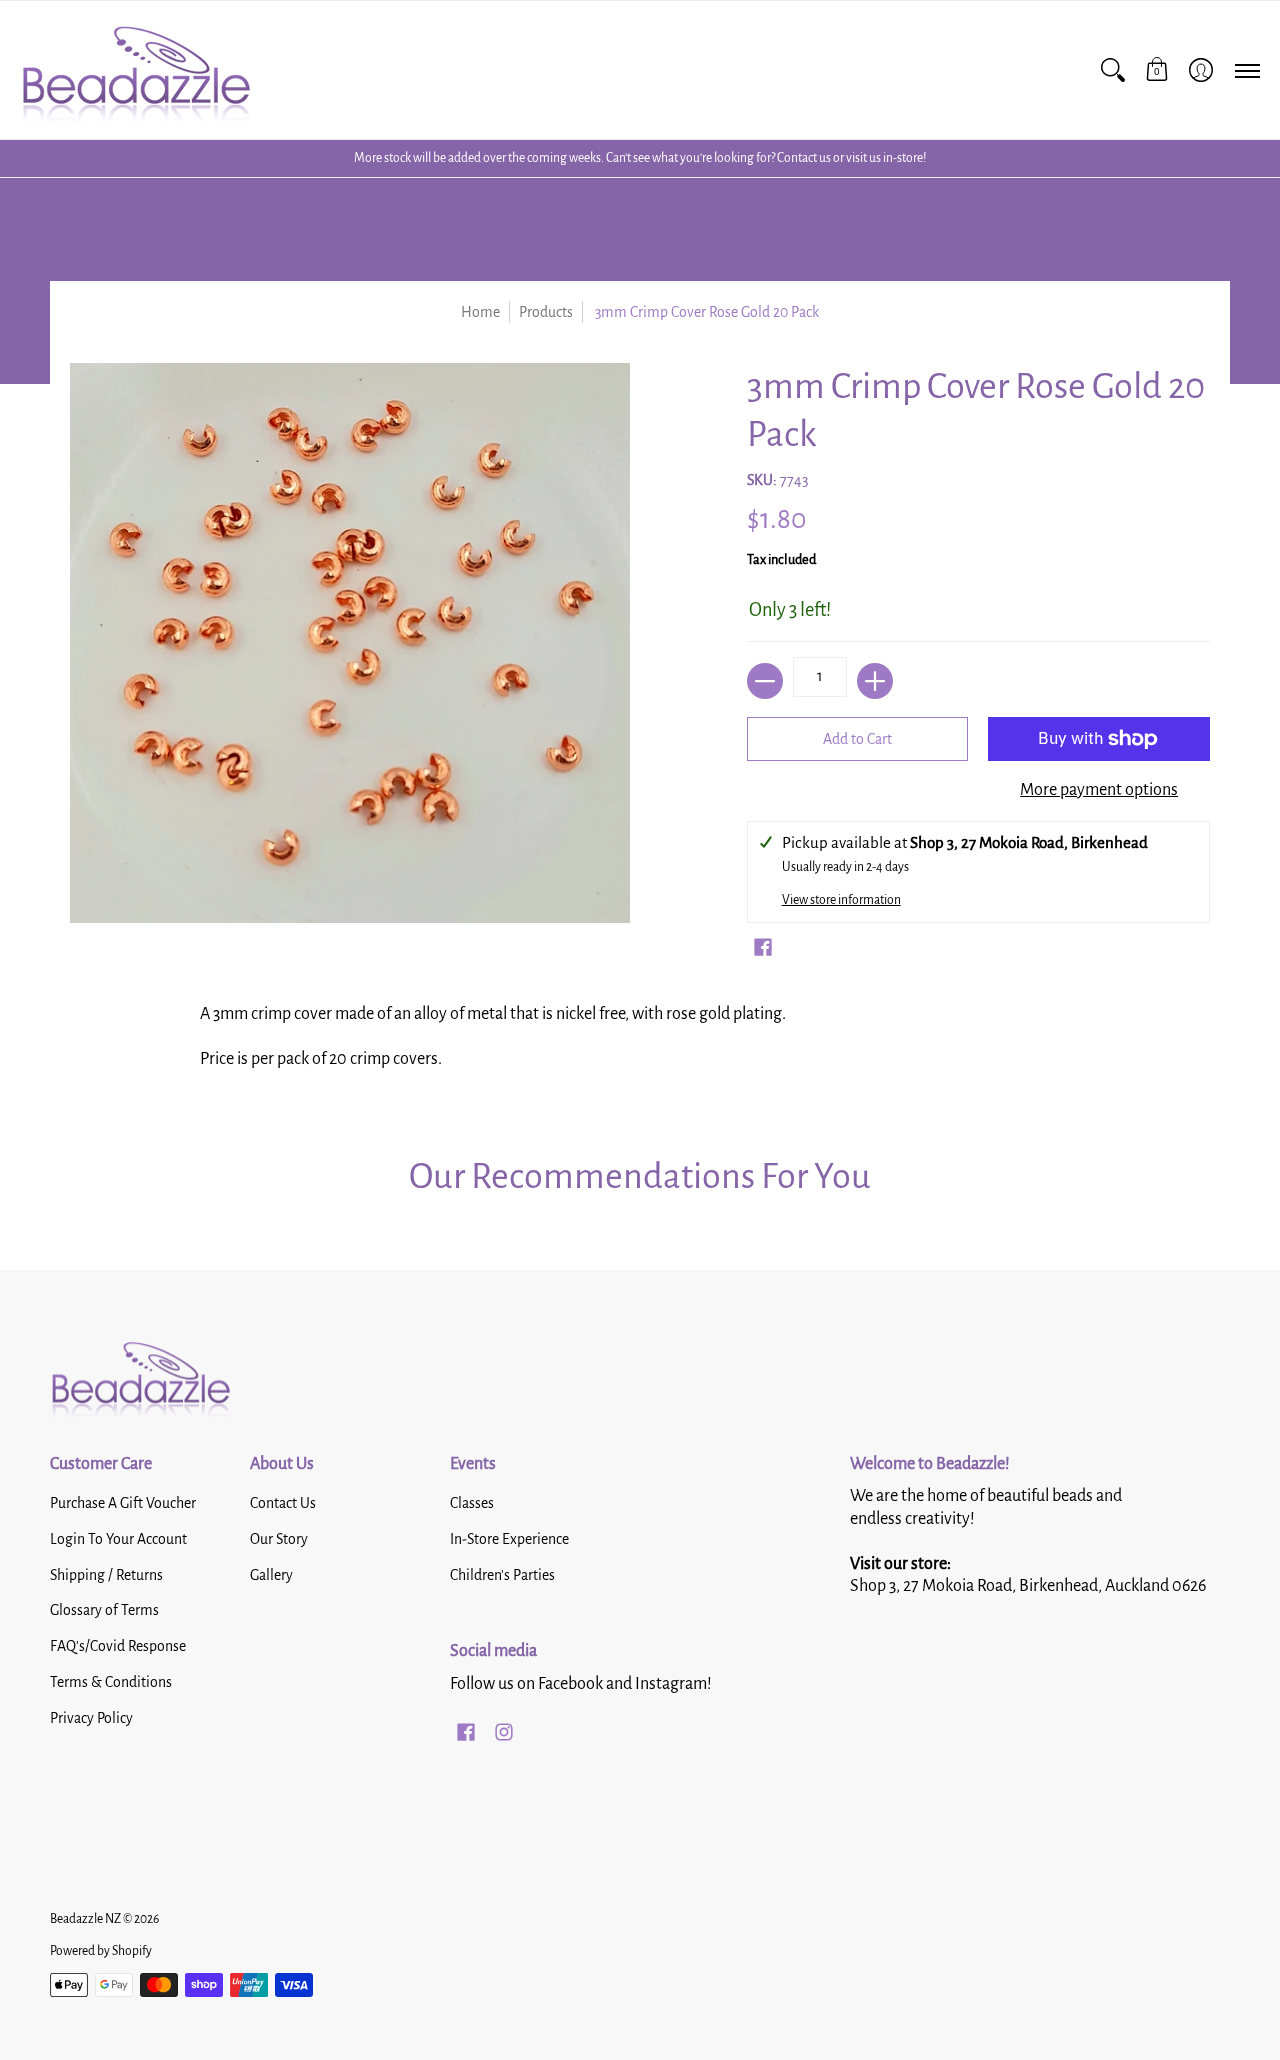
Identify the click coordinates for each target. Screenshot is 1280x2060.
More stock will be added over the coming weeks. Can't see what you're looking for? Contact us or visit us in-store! (640, 158)
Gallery (271, 1575)
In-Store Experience (509, 1539)
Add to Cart (857, 739)
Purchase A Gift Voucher (123, 1503)
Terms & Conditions (111, 1682)
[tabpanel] (640, 1043)
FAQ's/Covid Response (118, 1646)
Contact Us (283, 1503)
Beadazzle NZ (85, 1919)
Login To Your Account (118, 1539)
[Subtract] (765, 681)
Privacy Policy (91, 1718)
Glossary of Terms (104, 1610)
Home (480, 312)
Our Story (279, 1539)
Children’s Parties (502, 1575)
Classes (472, 1503)
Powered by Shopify (101, 1951)
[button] (1157, 70)
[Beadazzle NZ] (135, 70)
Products (546, 312)
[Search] (1113, 70)
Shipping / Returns (106, 1575)
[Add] (875, 681)
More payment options (1099, 790)
